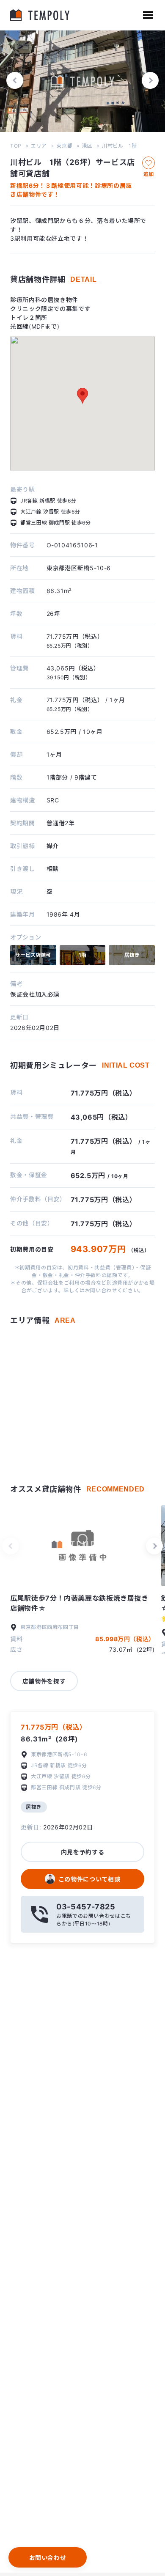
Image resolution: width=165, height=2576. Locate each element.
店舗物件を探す (44, 1681)
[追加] (148, 163)
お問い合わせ (48, 2558)
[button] (15, 80)
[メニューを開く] (148, 15)
